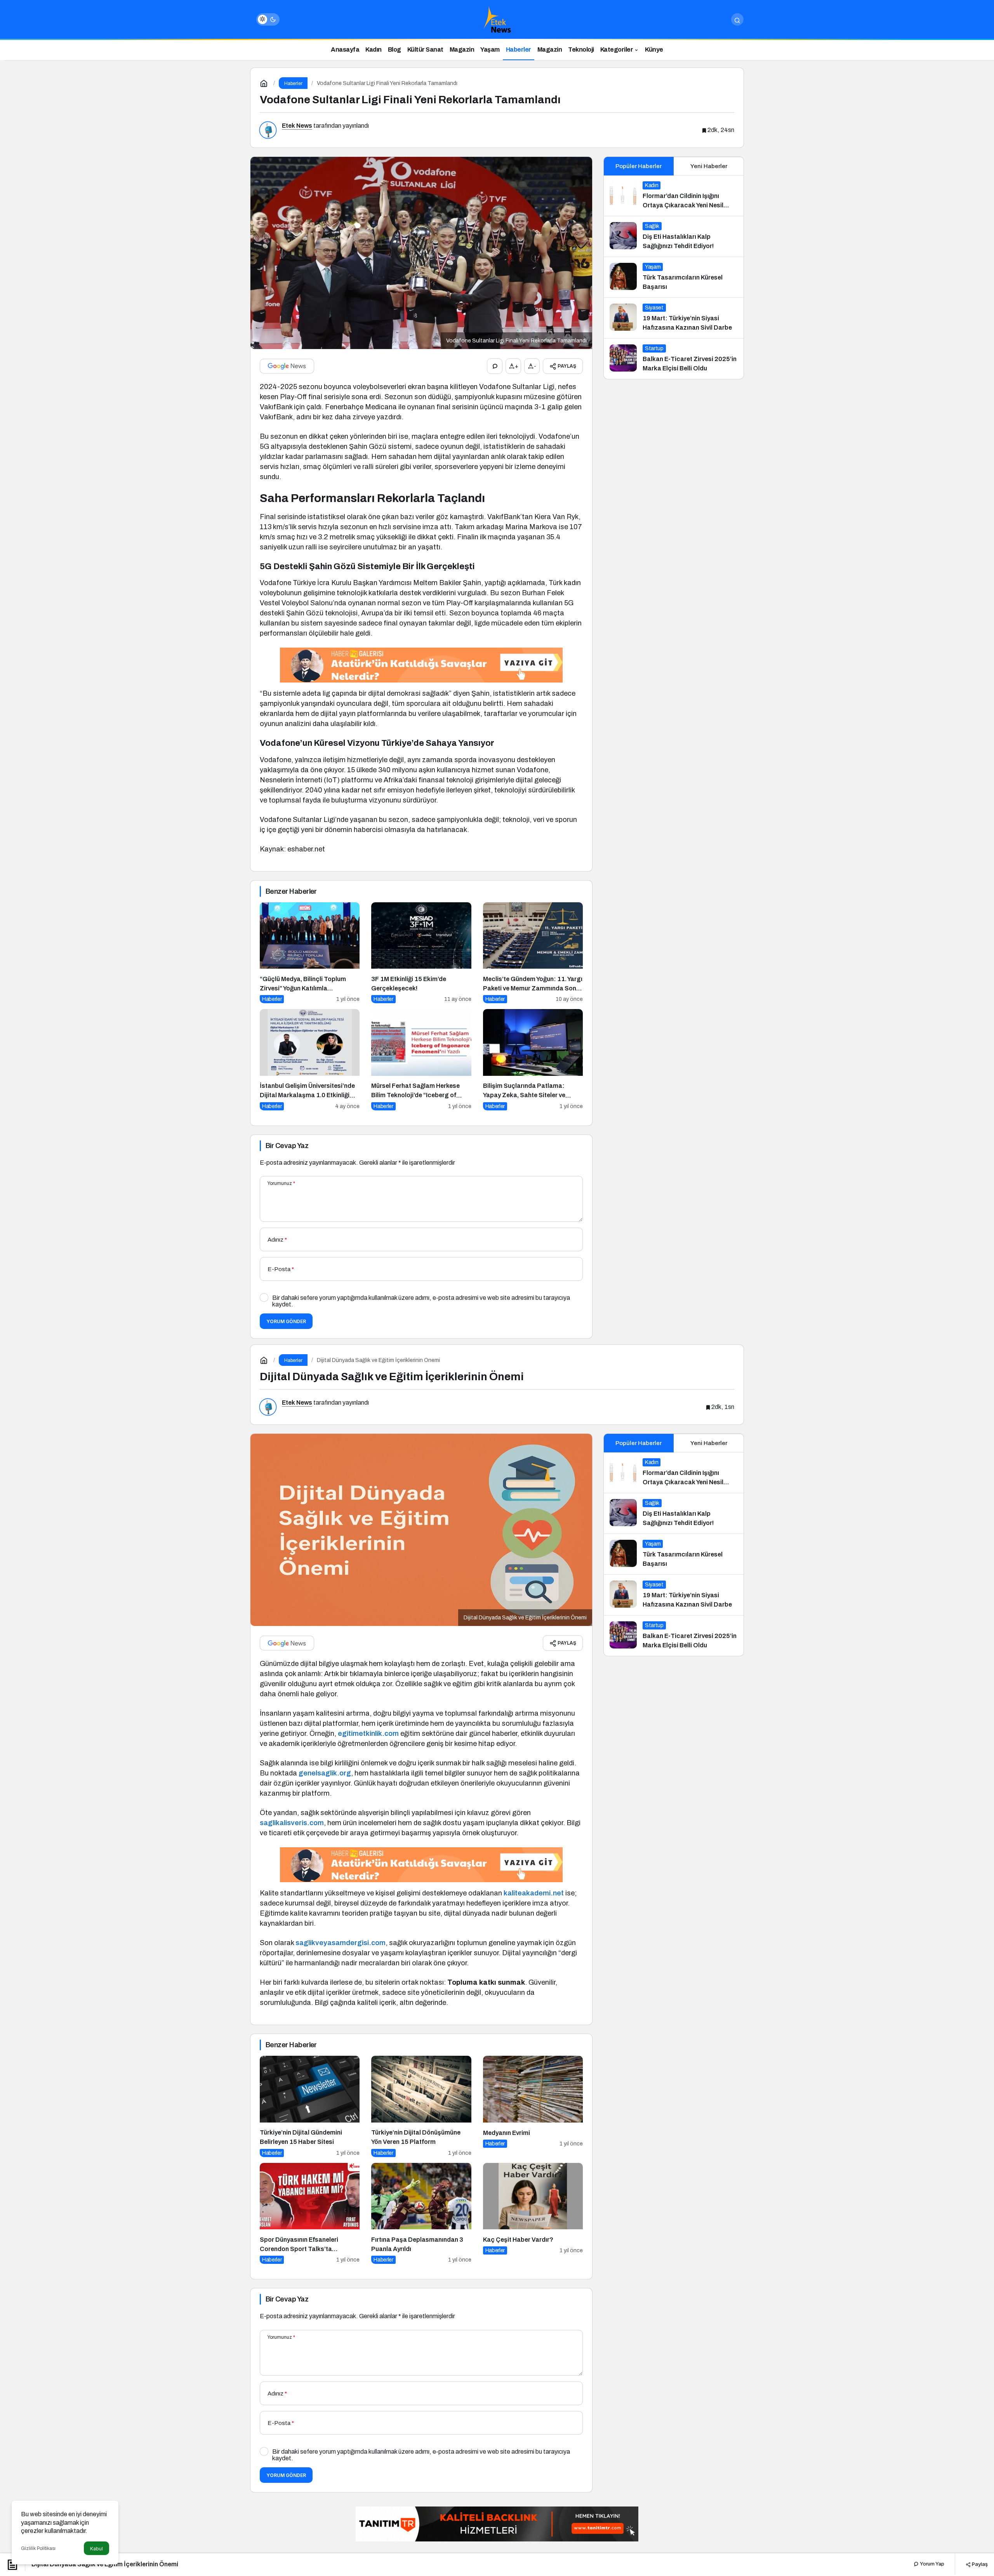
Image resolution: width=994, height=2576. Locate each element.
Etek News (297, 126)
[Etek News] (497, 19)
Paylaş (979, 2564)
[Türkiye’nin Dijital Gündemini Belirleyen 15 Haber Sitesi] (310, 2106)
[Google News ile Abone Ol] (287, 366)
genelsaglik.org (325, 1773)
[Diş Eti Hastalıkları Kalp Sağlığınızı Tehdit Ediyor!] (674, 236)
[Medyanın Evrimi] (533, 2106)
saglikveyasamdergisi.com (341, 1943)
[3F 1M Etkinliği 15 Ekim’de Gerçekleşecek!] (421, 953)
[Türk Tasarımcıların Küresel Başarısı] (674, 277)
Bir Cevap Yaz (287, 1146)
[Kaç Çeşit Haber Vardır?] (533, 2214)
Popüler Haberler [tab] (639, 166)
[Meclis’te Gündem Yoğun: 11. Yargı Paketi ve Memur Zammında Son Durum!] (533, 953)
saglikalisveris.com (292, 1823)
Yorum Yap (931, 2564)
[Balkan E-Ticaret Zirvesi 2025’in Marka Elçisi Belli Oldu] (674, 359)
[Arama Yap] (737, 19)
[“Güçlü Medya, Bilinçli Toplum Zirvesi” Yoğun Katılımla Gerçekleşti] (310, 953)
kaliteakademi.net (534, 1893)
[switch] (268, 19)
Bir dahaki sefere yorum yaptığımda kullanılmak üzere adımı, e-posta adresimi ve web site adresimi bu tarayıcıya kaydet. (421, 1301)
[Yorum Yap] (495, 366)
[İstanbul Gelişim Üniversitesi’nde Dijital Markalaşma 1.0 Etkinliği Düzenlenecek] (310, 1060)
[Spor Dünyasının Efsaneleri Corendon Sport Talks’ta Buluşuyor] (310, 2214)
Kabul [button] (96, 2549)
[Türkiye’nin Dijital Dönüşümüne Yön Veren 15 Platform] (421, 2106)
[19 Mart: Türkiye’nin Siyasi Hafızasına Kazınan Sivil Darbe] (674, 318)
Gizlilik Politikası (38, 2548)
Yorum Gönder (286, 1321)
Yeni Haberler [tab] (709, 166)
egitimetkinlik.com (368, 1734)
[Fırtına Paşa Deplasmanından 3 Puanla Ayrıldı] (421, 2214)
